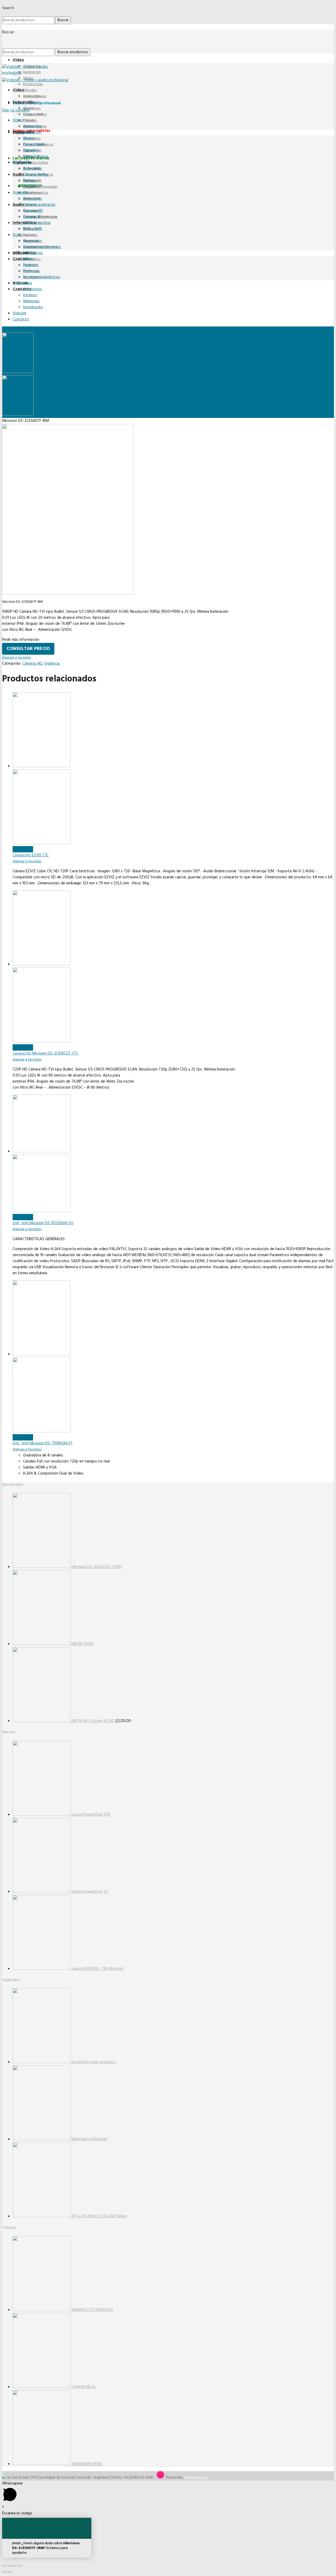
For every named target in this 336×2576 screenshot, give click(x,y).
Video (18, 60)
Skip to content (16, 110)
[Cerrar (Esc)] (4, 2566)
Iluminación (32, 72)
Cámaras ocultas (36, 163)
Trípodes (30, 90)
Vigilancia (52, 664)
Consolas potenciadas (40, 187)
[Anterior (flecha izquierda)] (4, 2572)
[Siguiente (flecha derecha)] (9, 2572)
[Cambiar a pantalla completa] (15, 2566)
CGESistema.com (196, 2478)
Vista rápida (23, 849)
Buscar (63, 20)
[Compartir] (9, 2566)
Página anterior (14, 329)
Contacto (22, 259)
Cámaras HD (32, 664)
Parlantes (30, 235)
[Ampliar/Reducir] (20, 2566)
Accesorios (32, 66)
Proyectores (33, 84)
